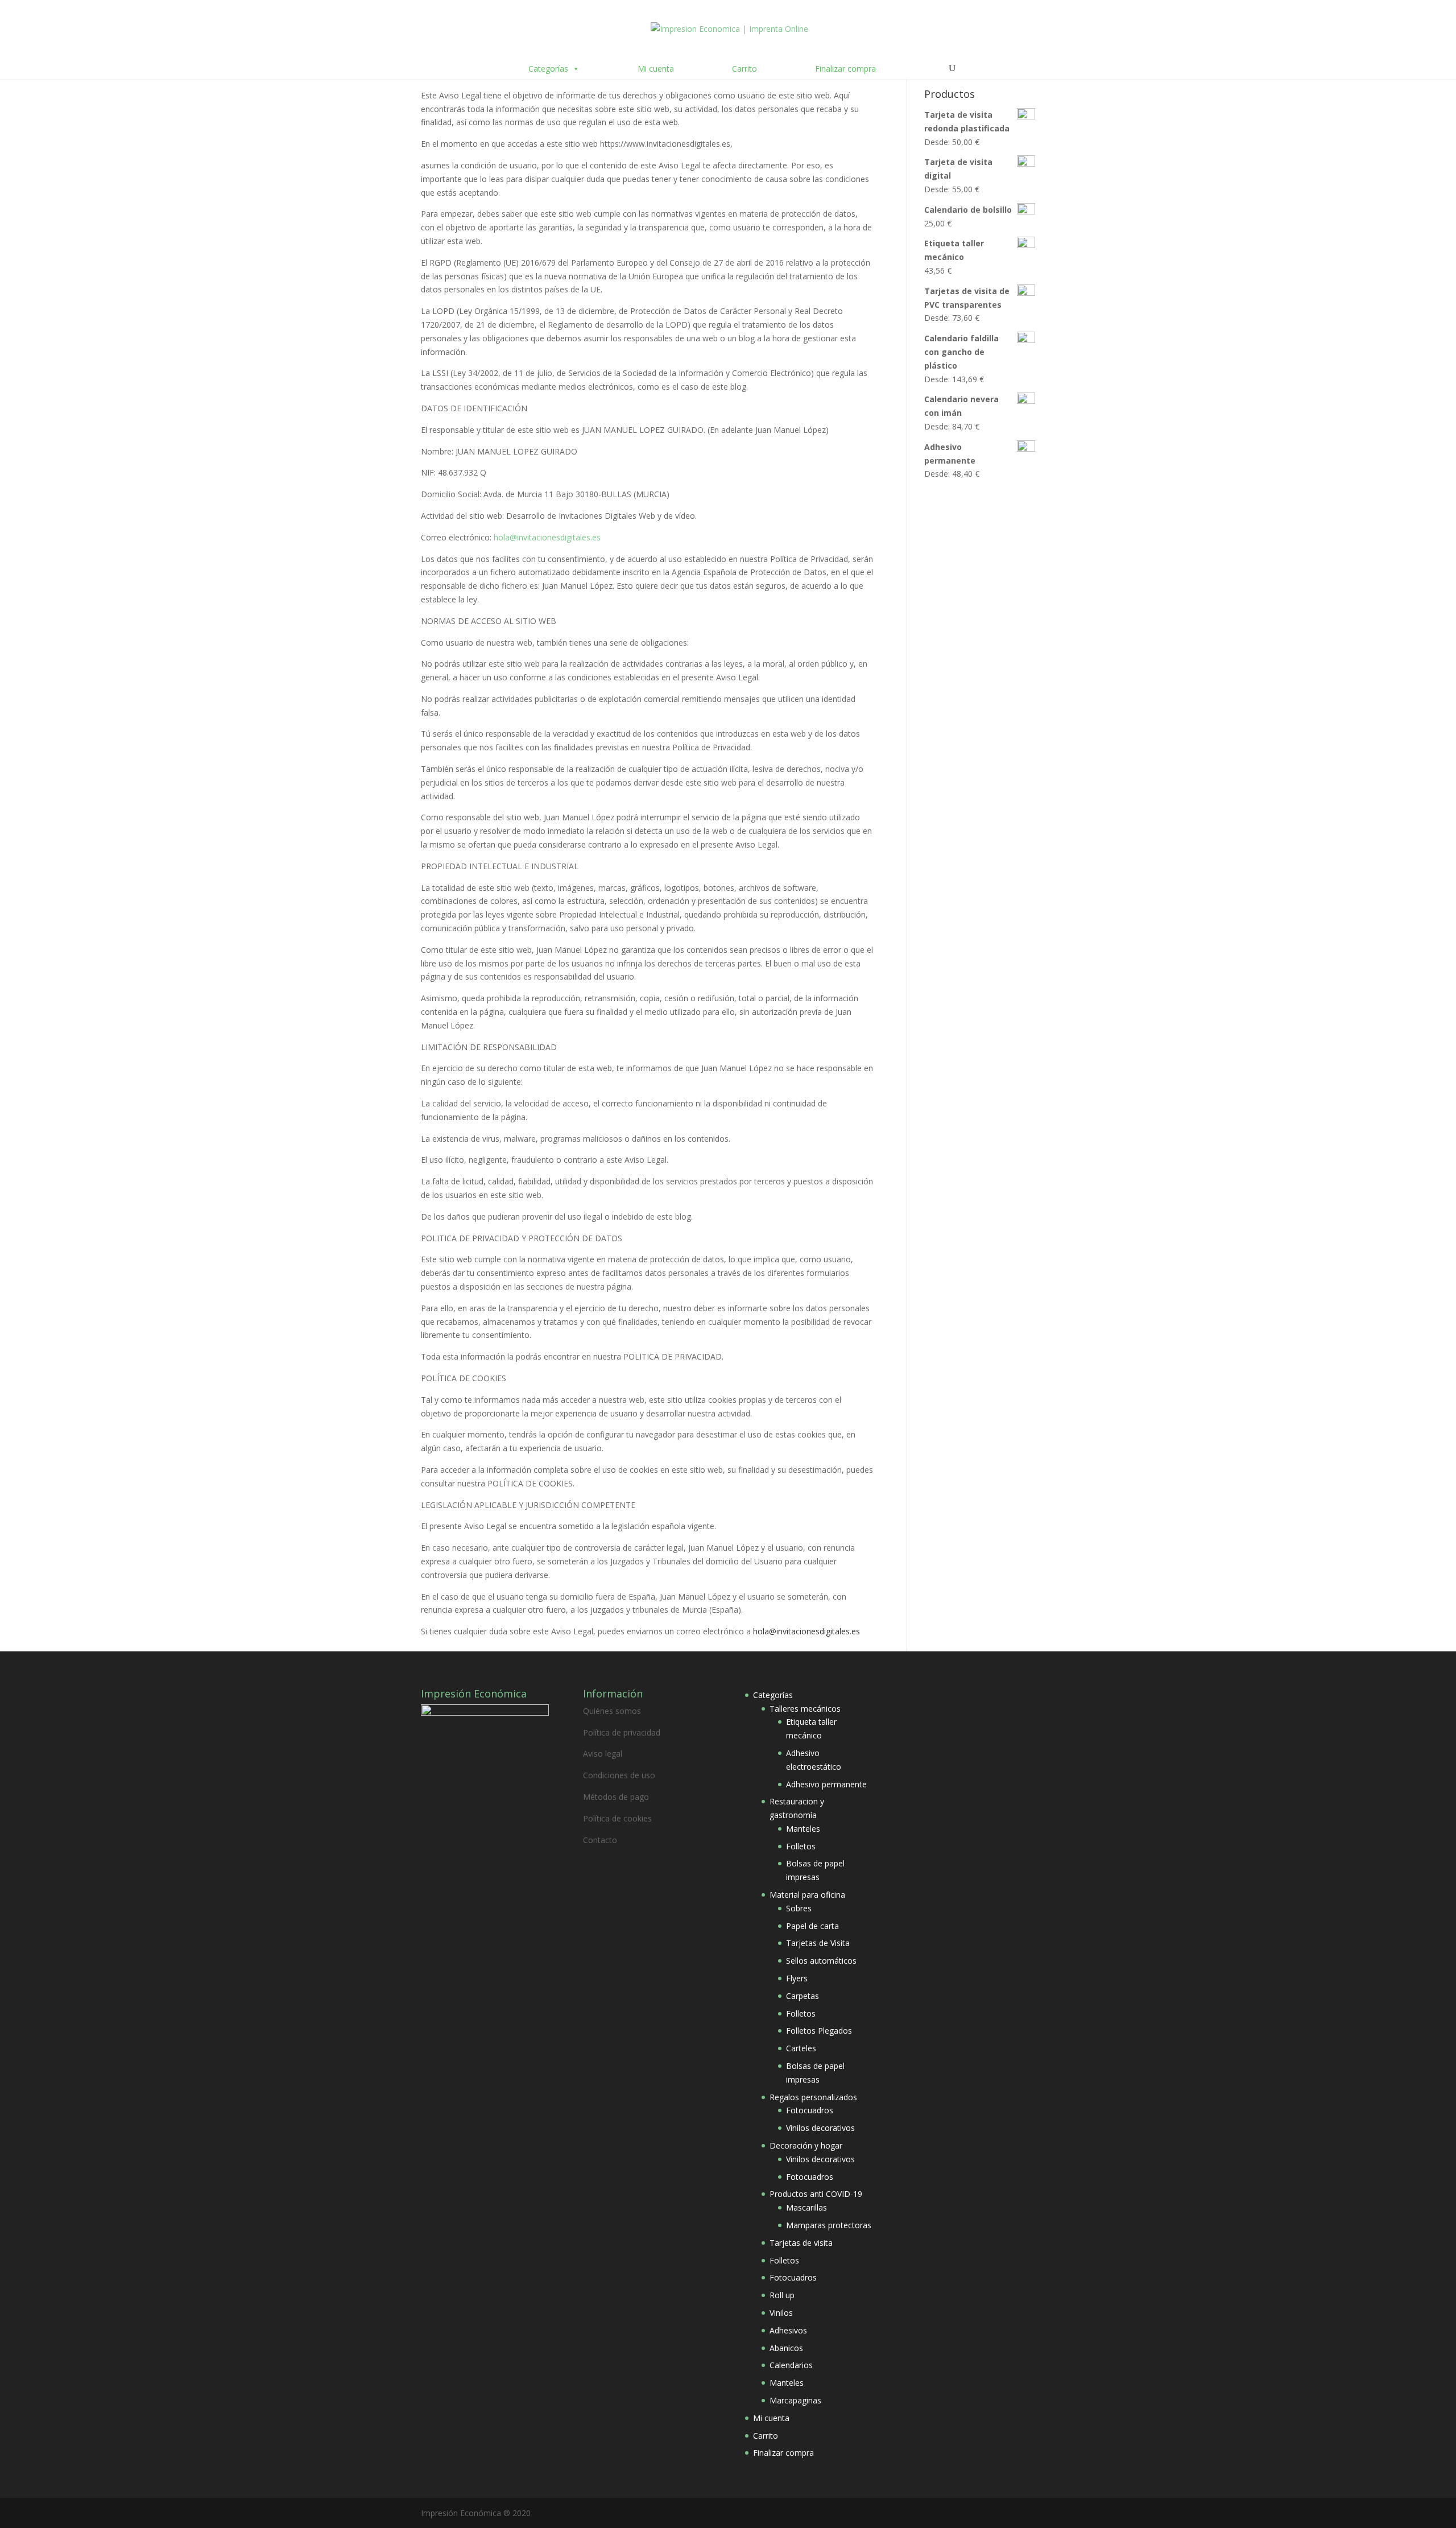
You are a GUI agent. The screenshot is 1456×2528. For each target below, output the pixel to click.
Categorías (548, 69)
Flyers (797, 1978)
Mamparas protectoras (829, 2225)
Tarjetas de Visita (818, 1943)
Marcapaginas (795, 2400)
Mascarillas (806, 2207)
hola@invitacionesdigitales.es (547, 537)
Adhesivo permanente (826, 1784)
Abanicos (786, 2348)
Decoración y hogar (806, 2145)
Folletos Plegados (819, 2031)
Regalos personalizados (813, 2097)
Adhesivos (788, 2330)
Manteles (803, 1829)
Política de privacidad (622, 1732)
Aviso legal (603, 1754)
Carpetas (803, 1996)
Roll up (782, 2295)
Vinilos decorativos (820, 2128)
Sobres (799, 1908)
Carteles (801, 2048)
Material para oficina (807, 1895)
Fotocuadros (810, 2110)
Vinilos (781, 2313)
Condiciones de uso (619, 1775)
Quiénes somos (612, 1711)
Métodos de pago (616, 1797)
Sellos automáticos (821, 1961)
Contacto (600, 1840)
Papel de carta (812, 1926)
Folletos (801, 1846)
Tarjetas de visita (801, 2243)
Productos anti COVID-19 (816, 2194)
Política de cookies (617, 1818)
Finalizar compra (845, 69)
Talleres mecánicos (805, 1709)
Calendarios (791, 2365)
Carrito (744, 69)
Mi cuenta (656, 69)
